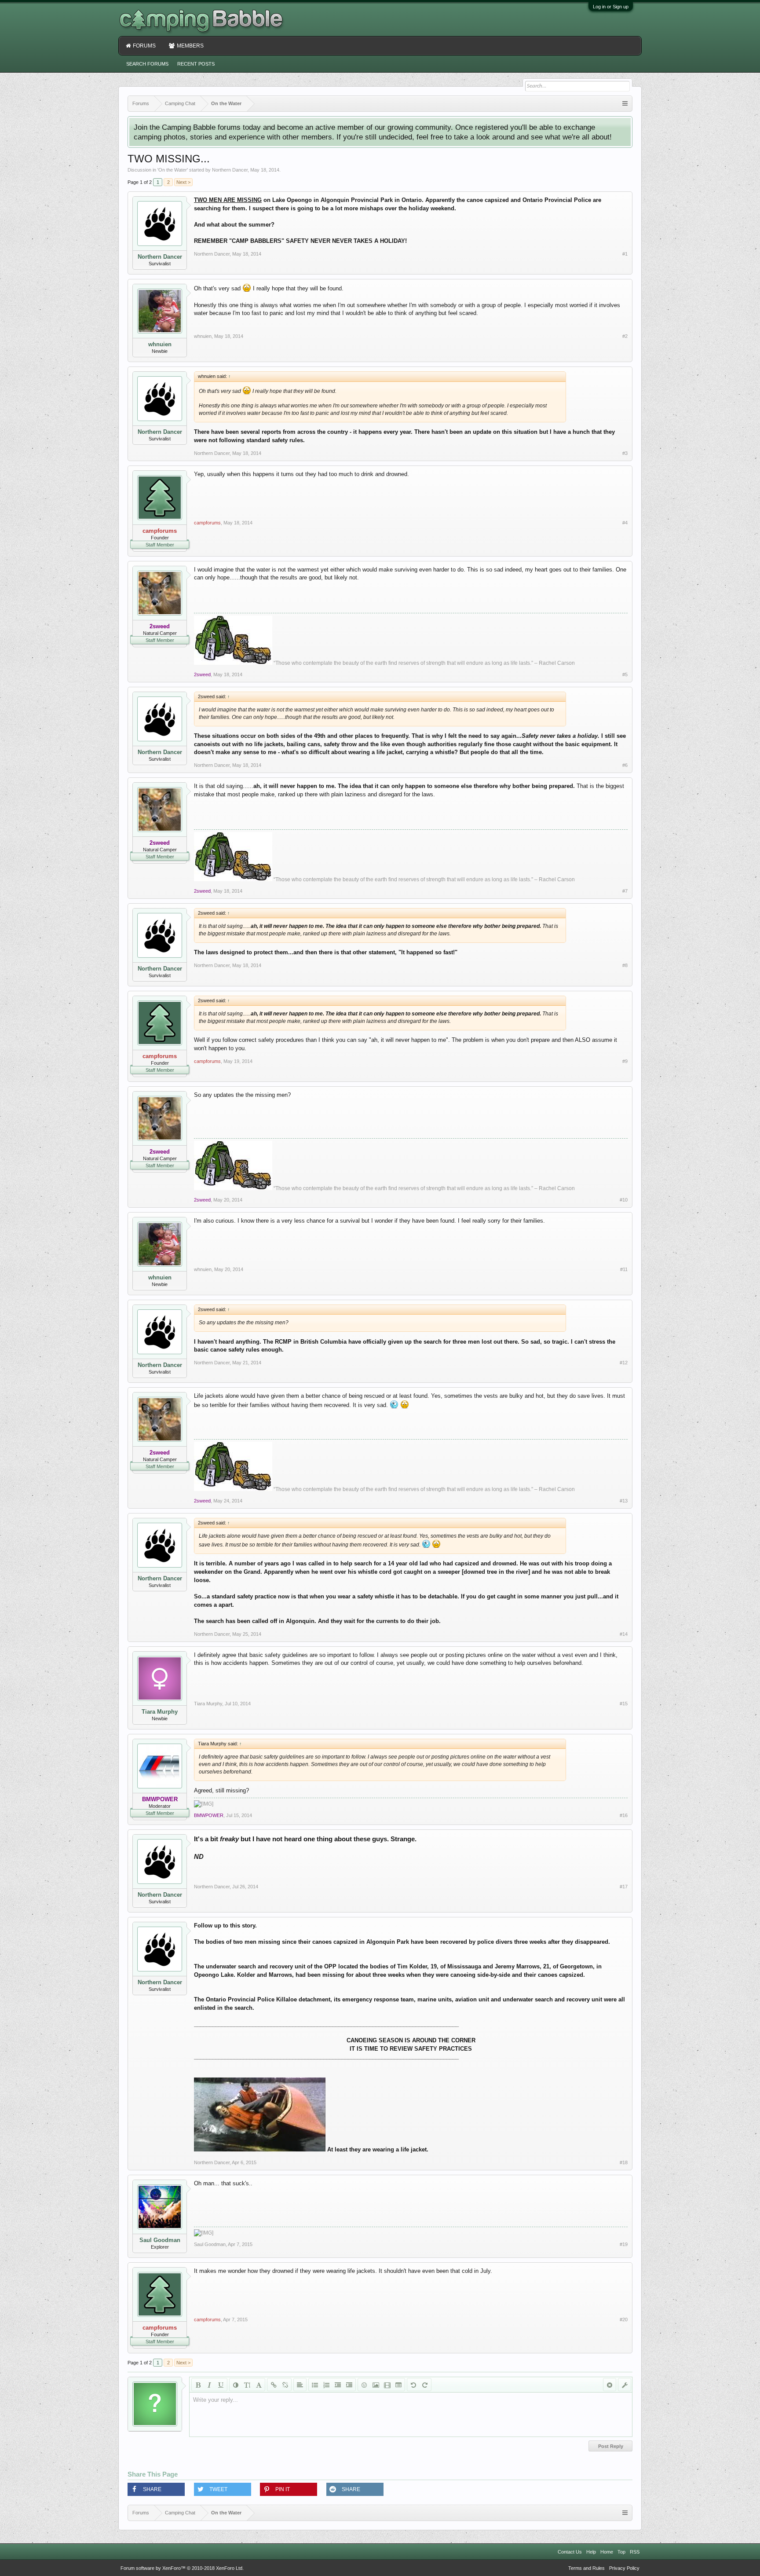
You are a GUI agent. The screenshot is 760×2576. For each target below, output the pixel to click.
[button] (156, 2489)
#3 (625, 453)
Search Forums (147, 64)
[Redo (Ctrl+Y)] (425, 2385)
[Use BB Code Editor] (625, 2385)
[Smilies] (364, 2385)
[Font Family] (259, 2385)
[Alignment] (300, 2385)
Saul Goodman (160, 2240)
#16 (624, 1815)
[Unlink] (285, 2385)
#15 (624, 1704)
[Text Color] (236, 2385)
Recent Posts (196, 64)
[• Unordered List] (315, 2385)
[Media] (387, 2385)
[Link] (274, 2385)
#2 (625, 336)
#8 (625, 965)
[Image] (376, 2385)
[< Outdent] (338, 2385)
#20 (624, 2319)
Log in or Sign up (611, 7)
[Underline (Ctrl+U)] (221, 2385)
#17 (624, 1887)
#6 (625, 765)
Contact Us (570, 2552)
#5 (625, 674)
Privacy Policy (624, 2568)
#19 (624, 2244)
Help (591, 2552)
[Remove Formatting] (610, 2385)
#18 (624, 2162)
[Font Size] (247, 2385)
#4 (625, 523)
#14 (624, 1634)
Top (621, 2552)
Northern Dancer (230, 170)
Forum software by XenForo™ (182, 2568)
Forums (144, 46)
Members (190, 46)
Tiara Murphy (160, 1712)
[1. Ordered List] (326, 2385)
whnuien (160, 344)
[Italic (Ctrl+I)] (209, 2385)
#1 (625, 254)
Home (607, 2552)
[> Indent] (349, 2385)
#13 (624, 1501)
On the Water (173, 170)
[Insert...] (398, 2385)
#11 (624, 1269)
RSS (635, 2552)
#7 (625, 891)
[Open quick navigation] (625, 104)
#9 (625, 1061)
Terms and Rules (586, 2568)
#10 (624, 1200)
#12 (624, 1363)
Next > (183, 182)
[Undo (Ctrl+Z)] (413, 2385)
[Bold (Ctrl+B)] (198, 2385)
